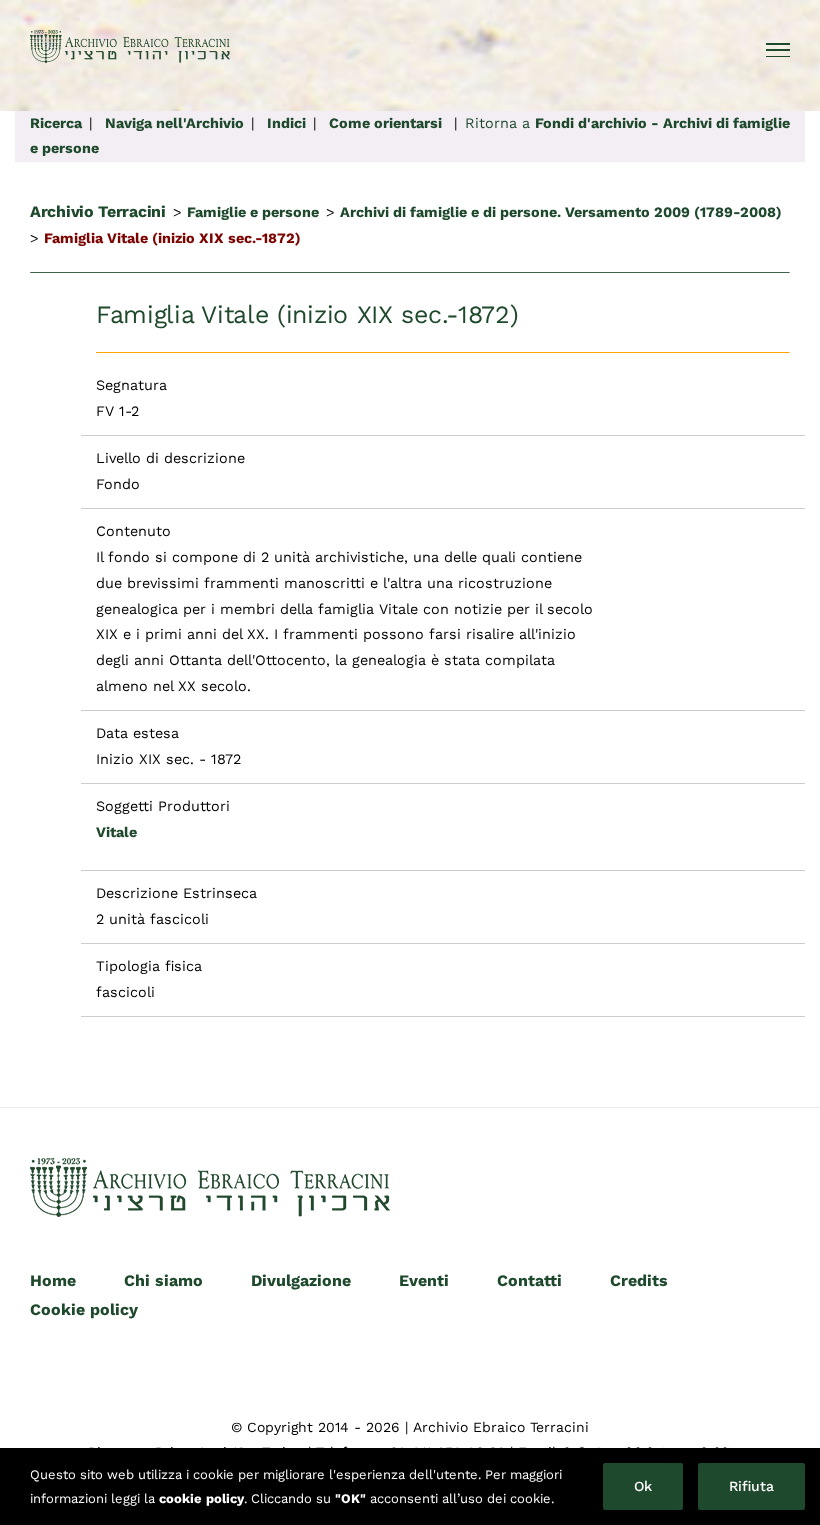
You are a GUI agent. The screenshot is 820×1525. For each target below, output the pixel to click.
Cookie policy (84, 1309)
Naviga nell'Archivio (174, 123)
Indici (286, 123)
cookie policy (201, 1498)
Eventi (424, 1280)
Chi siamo (163, 1280)
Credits (639, 1280)
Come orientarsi (385, 123)
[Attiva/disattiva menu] (778, 50)
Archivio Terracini (98, 211)
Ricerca (56, 123)
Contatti (529, 1280)
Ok (643, 1486)
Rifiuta (751, 1486)
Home (53, 1280)
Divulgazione (301, 1280)
